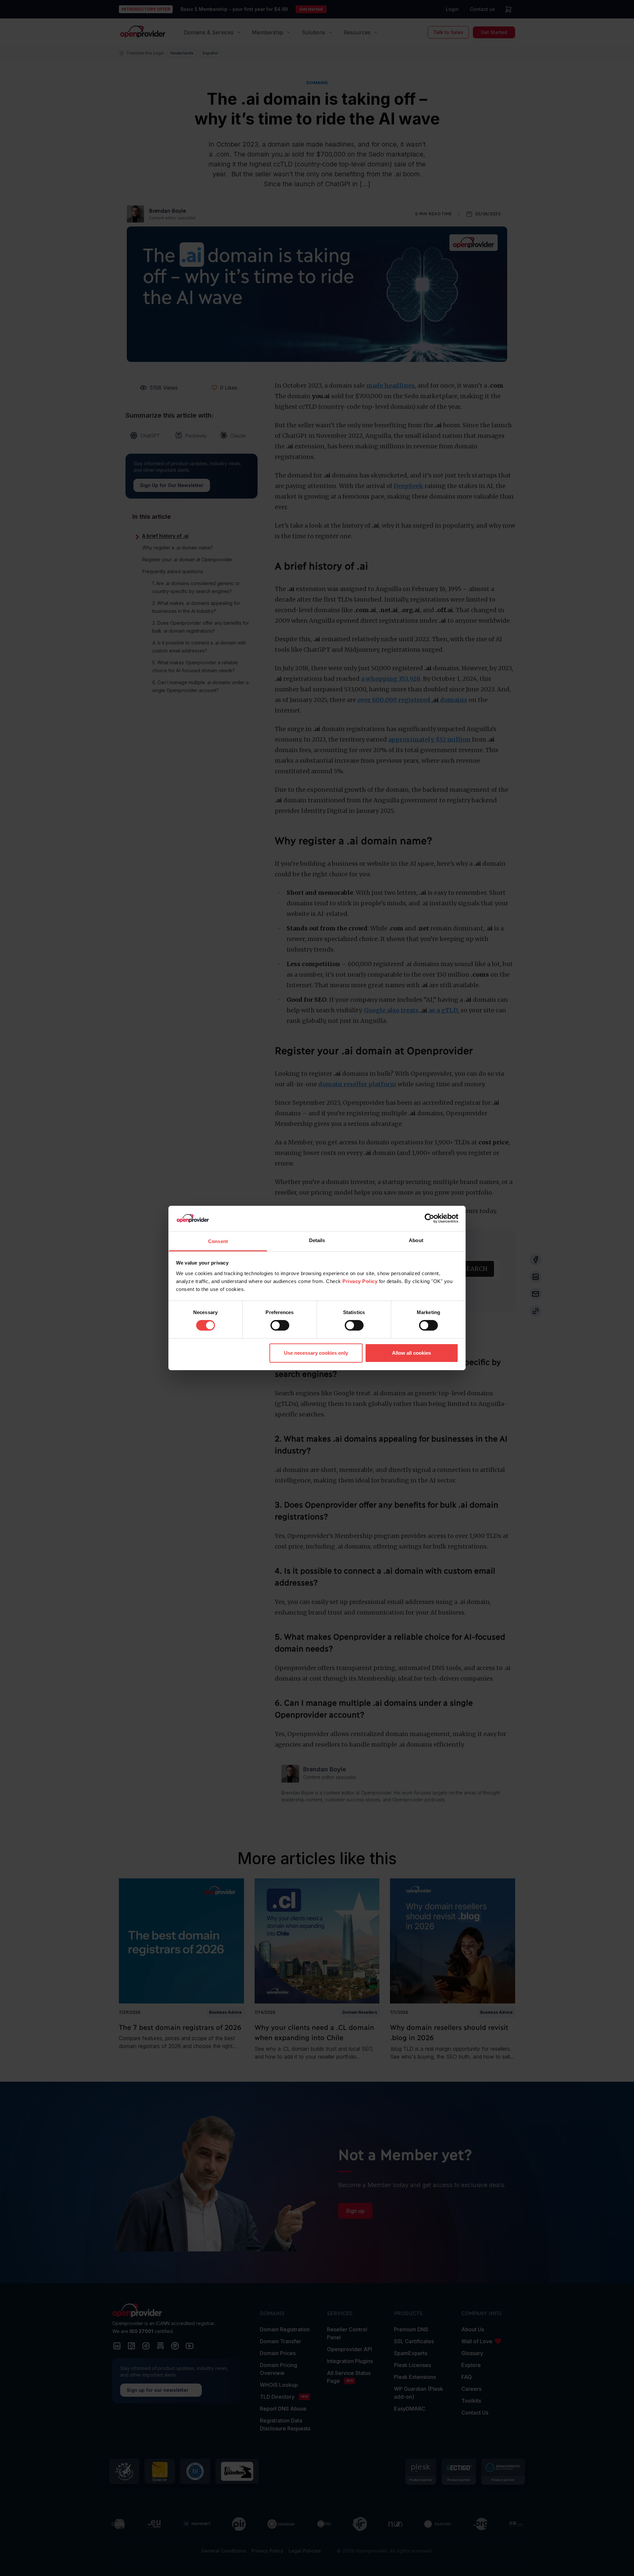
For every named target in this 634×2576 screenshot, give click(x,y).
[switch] (280, 1325)
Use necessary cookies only (316, 1353)
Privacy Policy (360, 1281)
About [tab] (416, 1240)
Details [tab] (317, 1240)
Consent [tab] (218, 1241)
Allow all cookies (411, 1353)
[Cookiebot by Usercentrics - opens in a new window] (429, 1218)
